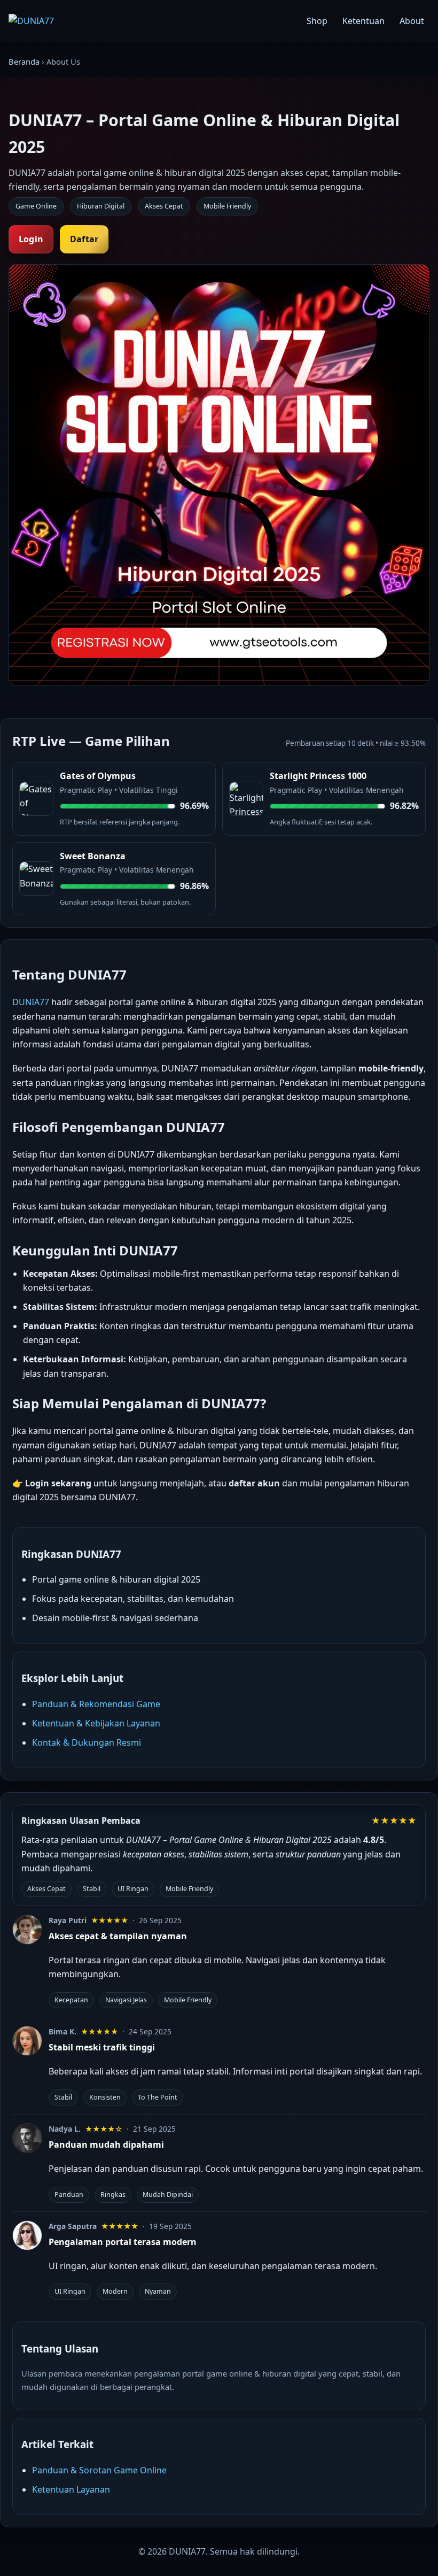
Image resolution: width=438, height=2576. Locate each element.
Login (31, 239)
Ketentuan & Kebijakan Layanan (96, 1723)
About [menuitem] (412, 21)
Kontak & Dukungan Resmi (87, 1742)
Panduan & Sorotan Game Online (99, 2470)
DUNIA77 (31, 1002)
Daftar (84, 239)
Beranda (24, 61)
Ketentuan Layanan (71, 2489)
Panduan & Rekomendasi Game (96, 1704)
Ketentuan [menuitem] (363, 21)
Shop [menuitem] (317, 21)
